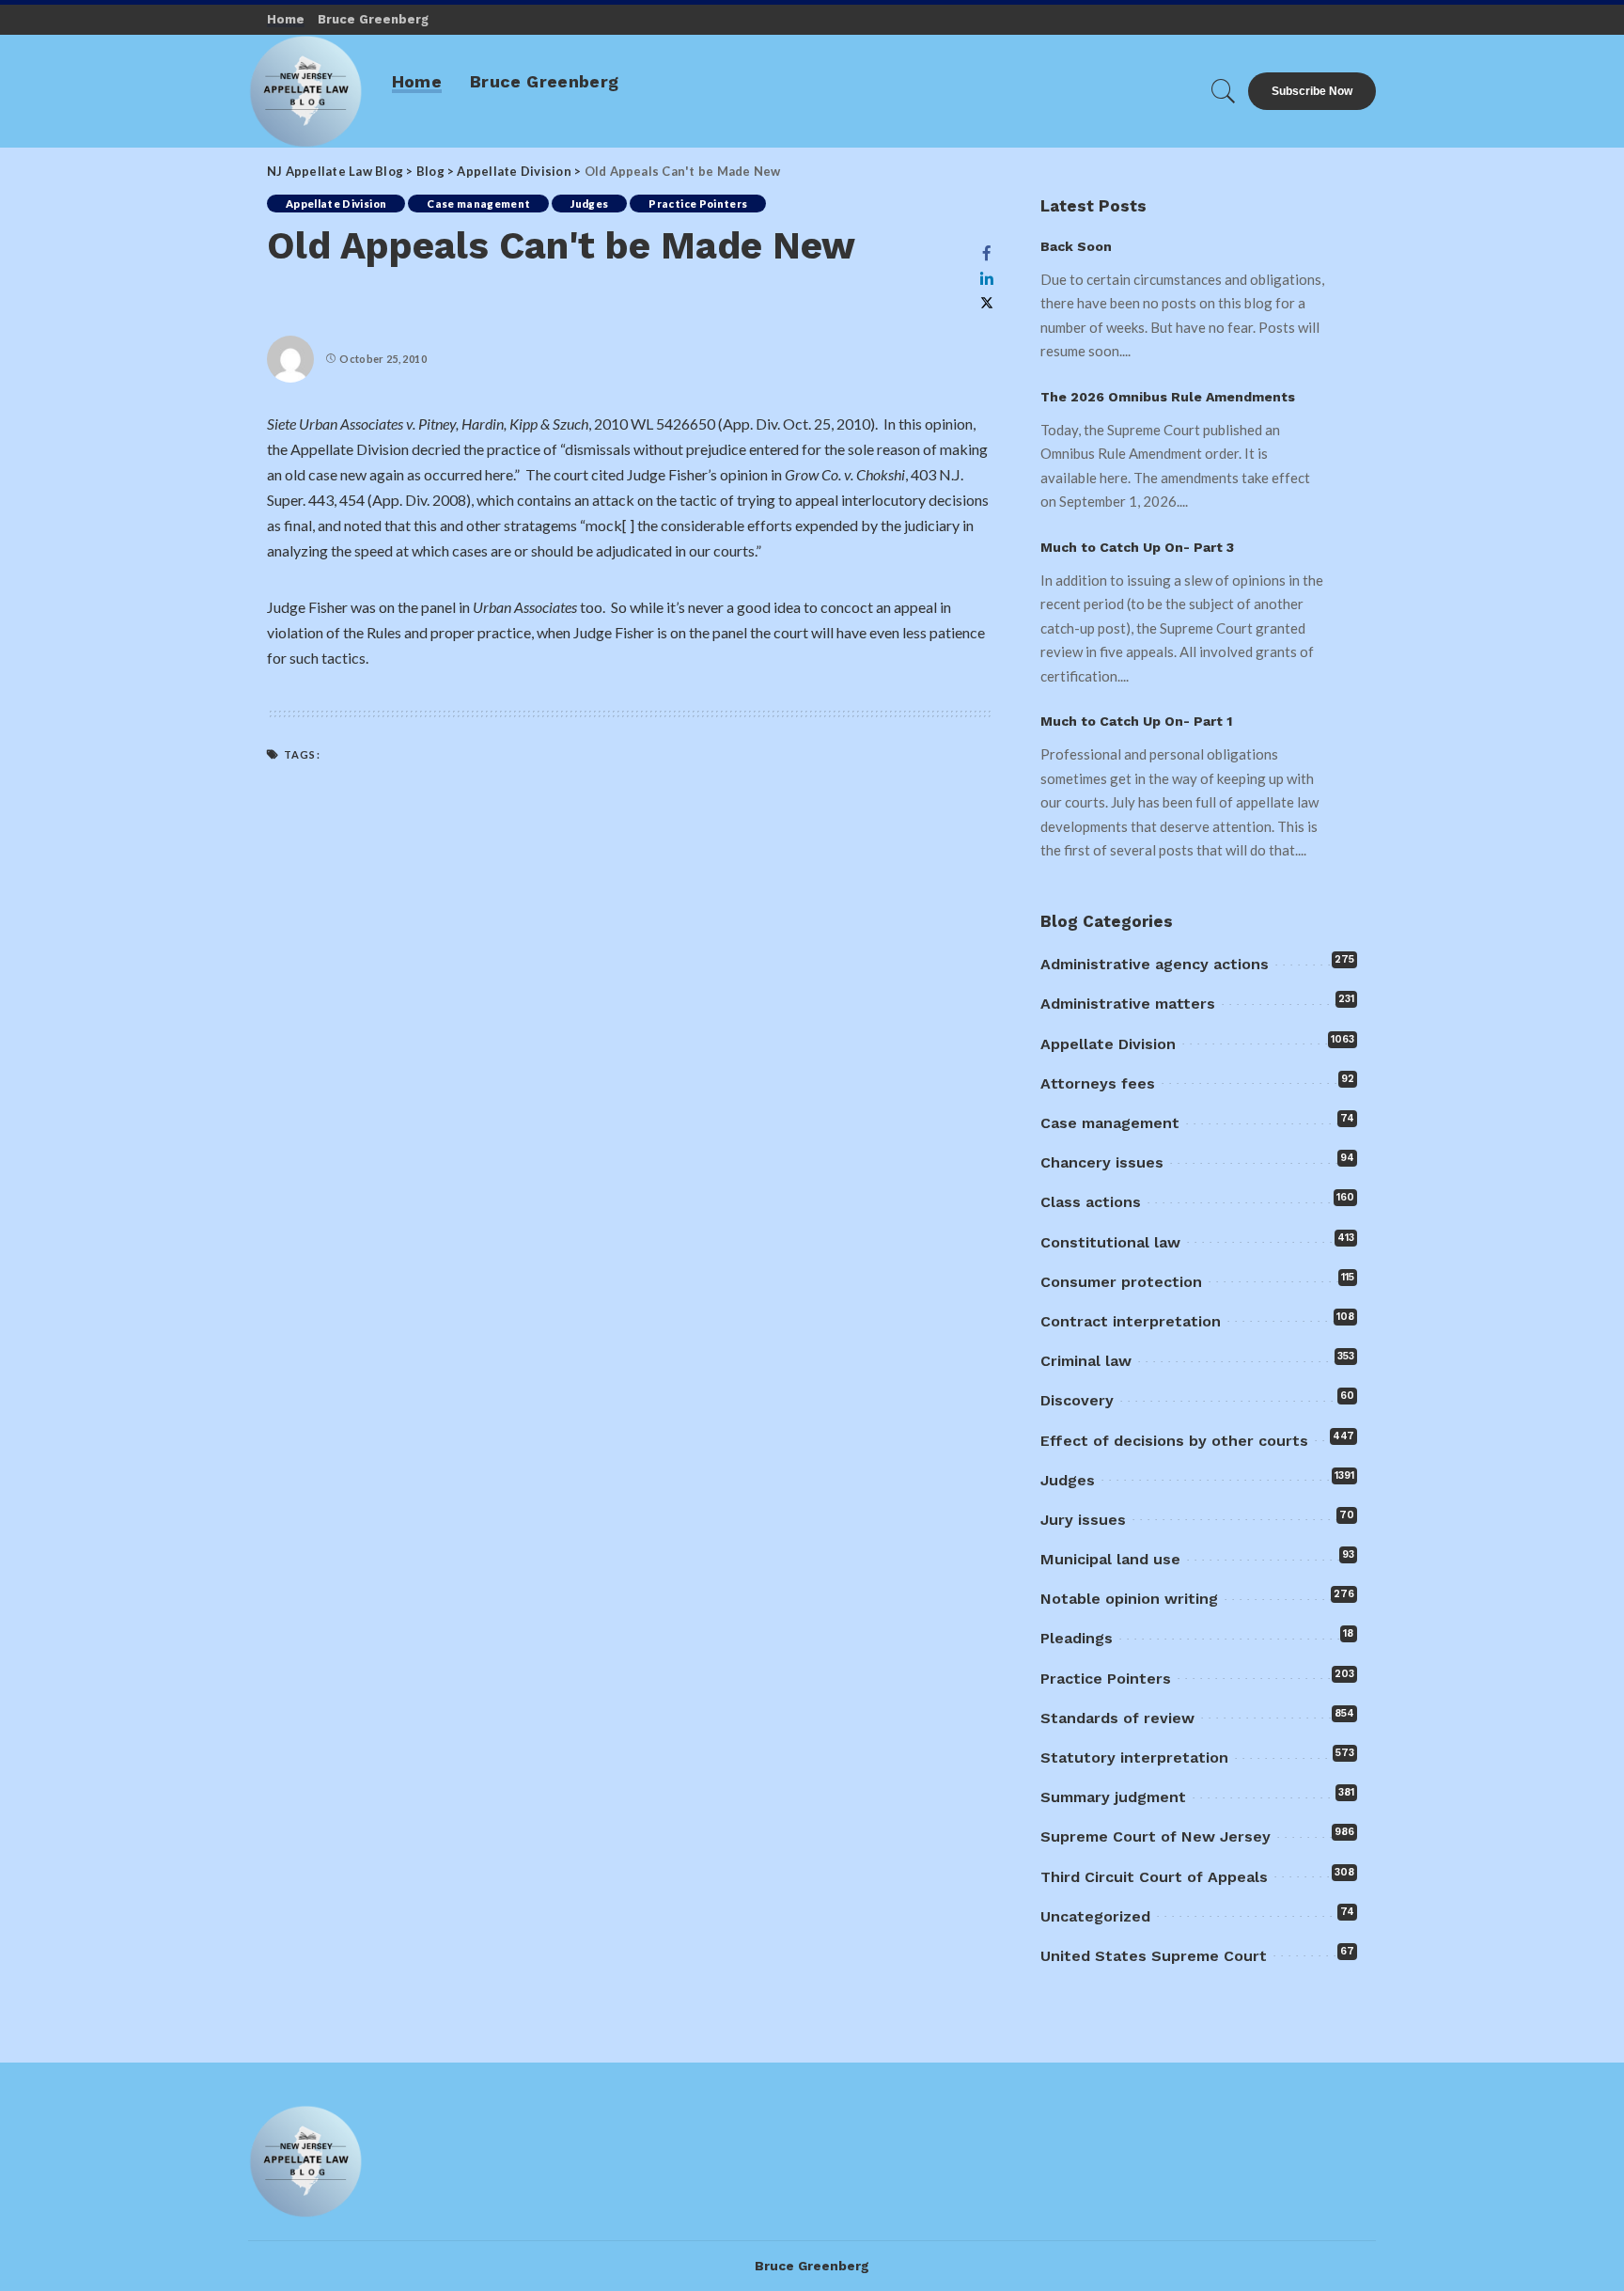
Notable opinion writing (1129, 1599)
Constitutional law (1110, 1242)
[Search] (1224, 91)
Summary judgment (1113, 1797)
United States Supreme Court (1154, 1956)
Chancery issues (1102, 1162)
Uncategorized (1095, 1916)
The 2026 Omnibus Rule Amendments (1168, 397)
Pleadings (1077, 1638)
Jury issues (1083, 1520)
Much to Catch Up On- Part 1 (1136, 721)
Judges (589, 204)
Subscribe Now (1312, 91)
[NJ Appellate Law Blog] (306, 91)
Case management (478, 204)
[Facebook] (987, 253)
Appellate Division (336, 204)
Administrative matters (1128, 1004)
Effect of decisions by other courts (1174, 1441)
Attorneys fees (1098, 1083)
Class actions (1091, 1202)
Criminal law (1086, 1361)
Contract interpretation (1131, 1321)
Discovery (1077, 1400)
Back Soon (1076, 246)
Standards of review (1117, 1718)
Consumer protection (1121, 1282)
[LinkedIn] (987, 278)
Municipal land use (1110, 1559)
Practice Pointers (698, 204)
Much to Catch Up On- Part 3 (1137, 547)
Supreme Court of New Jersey (1156, 1836)
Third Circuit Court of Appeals (1154, 1877)
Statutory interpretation (1134, 1757)
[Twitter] (987, 303)
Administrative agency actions (1155, 964)
